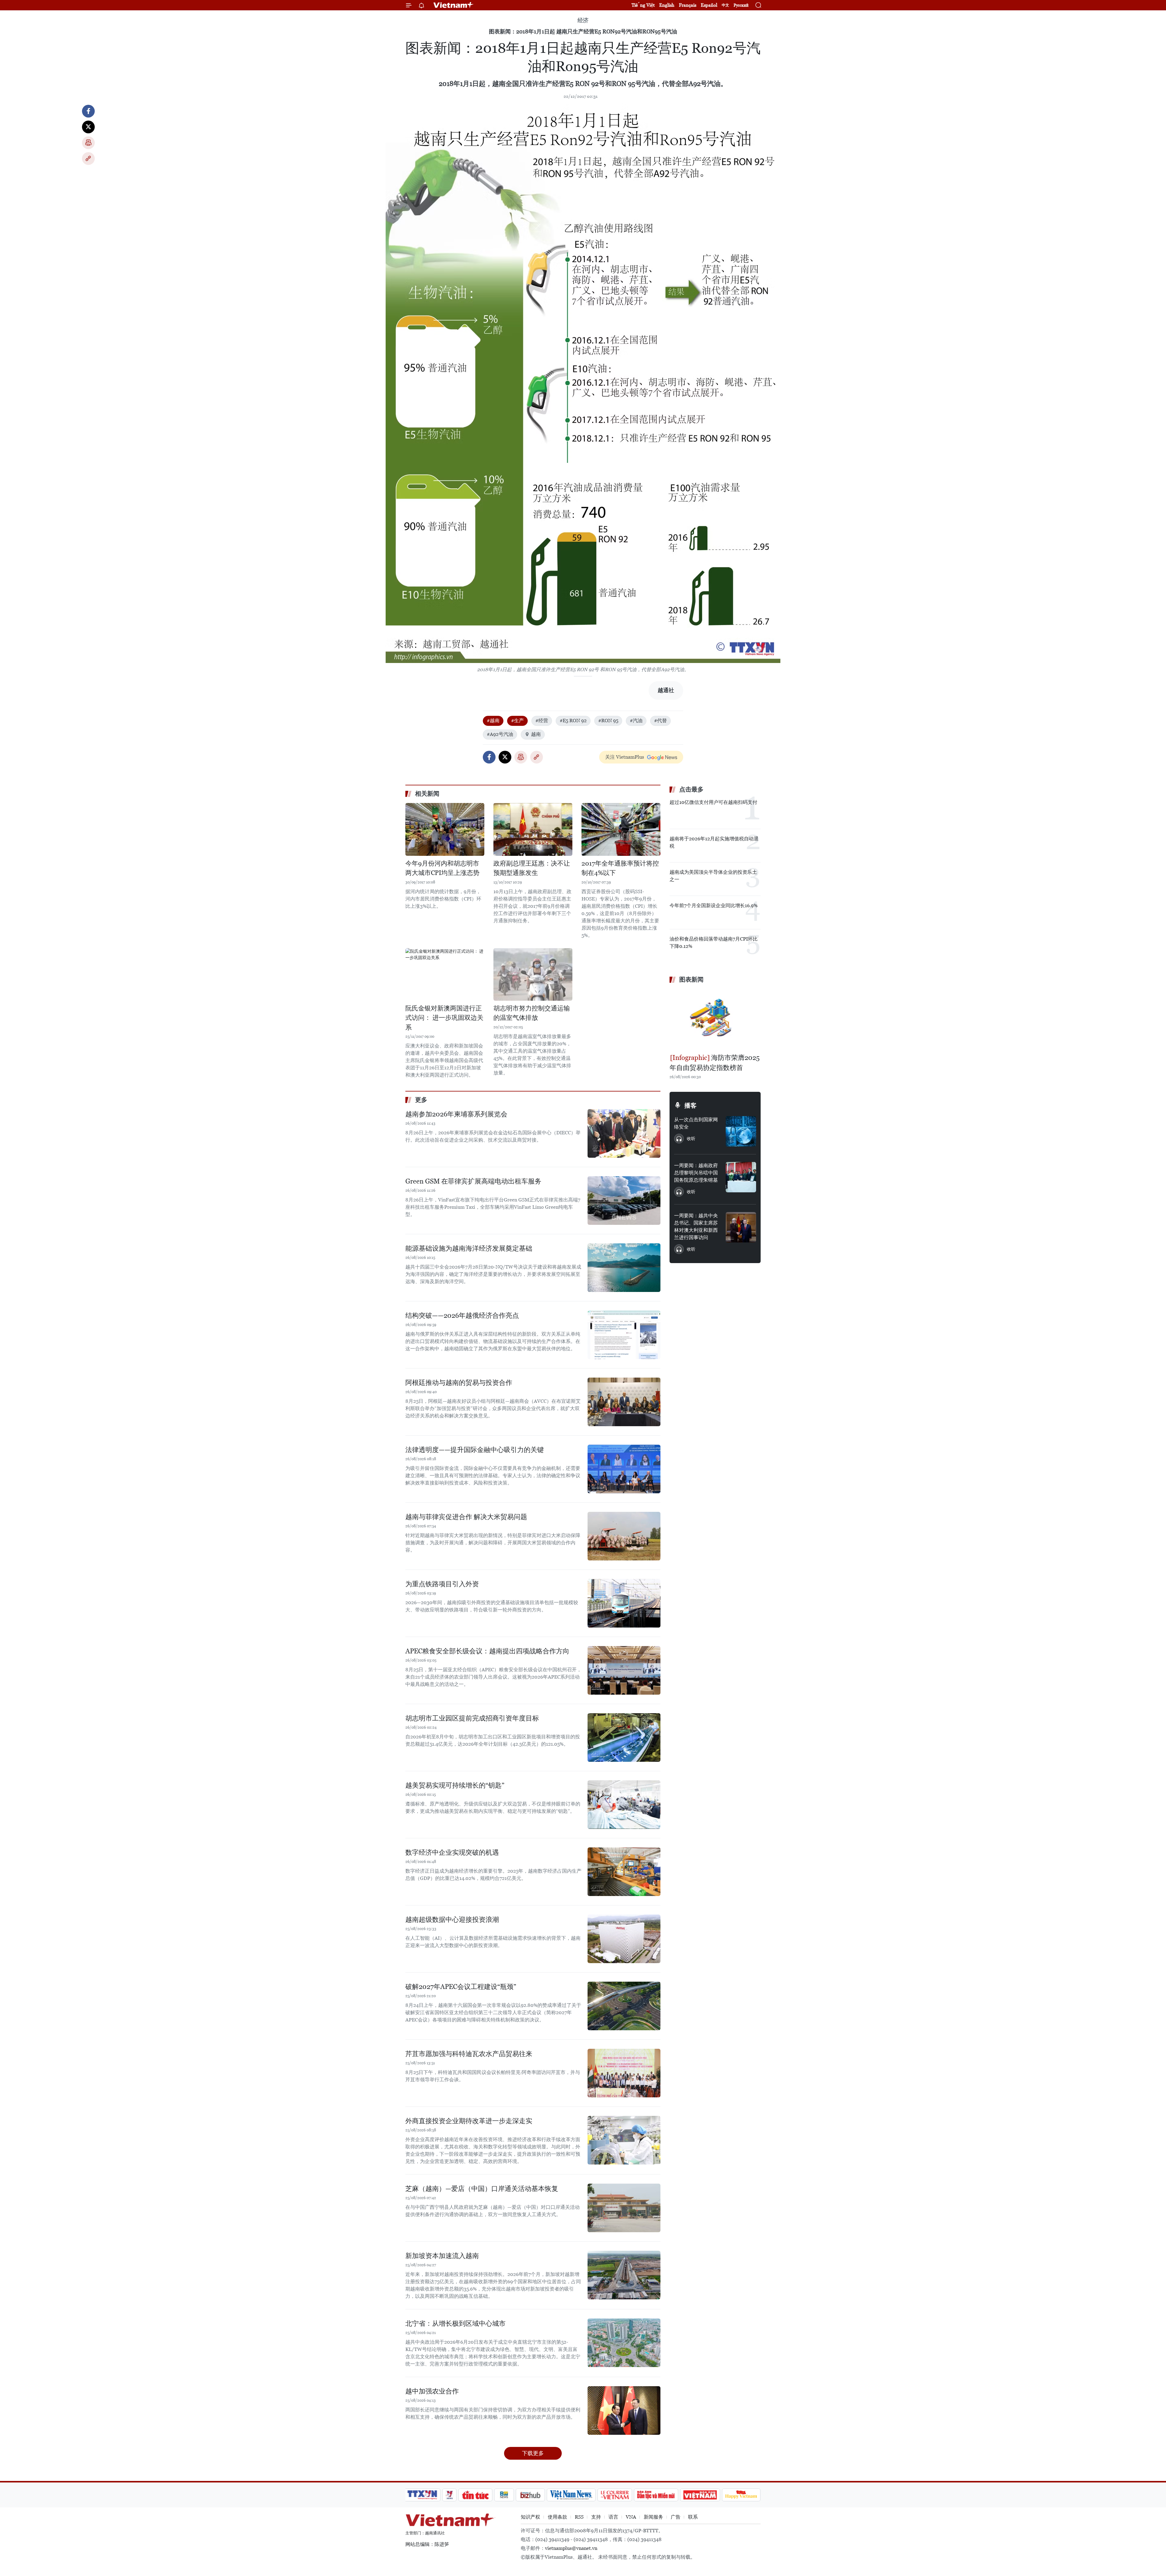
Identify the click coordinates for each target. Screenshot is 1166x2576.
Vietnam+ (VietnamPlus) (454, 5)
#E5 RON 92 (573, 721)
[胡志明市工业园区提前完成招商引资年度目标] (624, 1737)
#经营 (542, 721)
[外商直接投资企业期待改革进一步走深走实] (624, 2140)
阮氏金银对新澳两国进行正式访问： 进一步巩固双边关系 (444, 1018)
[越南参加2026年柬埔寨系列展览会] (624, 1133)
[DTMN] (656, 2495)
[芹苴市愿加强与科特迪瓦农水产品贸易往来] (624, 2073)
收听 (691, 1139)
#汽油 (636, 721)
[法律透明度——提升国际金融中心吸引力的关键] (624, 1469)
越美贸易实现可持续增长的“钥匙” (455, 1785)
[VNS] (571, 2495)
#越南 (493, 721)
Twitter (88, 127)
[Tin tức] (476, 2495)
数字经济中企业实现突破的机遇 (452, 1852)
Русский (741, 5)
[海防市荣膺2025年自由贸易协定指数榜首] (715, 1019)
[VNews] (450, 2495)
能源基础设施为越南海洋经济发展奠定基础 (469, 1248)
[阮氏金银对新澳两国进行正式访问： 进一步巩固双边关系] (445, 974)
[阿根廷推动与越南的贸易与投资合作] (624, 1402)
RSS (579, 2517)
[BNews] (504, 2495)
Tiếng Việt (643, 5)
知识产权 (530, 2517)
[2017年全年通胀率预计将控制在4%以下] (621, 829)
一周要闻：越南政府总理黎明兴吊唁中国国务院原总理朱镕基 (696, 1173)
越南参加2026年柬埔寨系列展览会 (456, 1114)
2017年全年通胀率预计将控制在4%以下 (620, 868)
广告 (676, 2517)
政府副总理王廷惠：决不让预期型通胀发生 (532, 868)
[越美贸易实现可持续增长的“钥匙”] (624, 1805)
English (667, 5)
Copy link (88, 159)
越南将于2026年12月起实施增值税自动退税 (714, 842)
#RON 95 (608, 721)
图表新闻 (691, 979)
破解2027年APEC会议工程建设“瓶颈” (461, 1987)
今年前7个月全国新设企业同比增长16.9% (714, 905)
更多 (421, 1100)
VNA (631, 2517)
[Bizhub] (530, 2495)
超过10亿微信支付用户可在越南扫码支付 (713, 802)
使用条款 (557, 2517)
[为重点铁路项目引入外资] (624, 1603)
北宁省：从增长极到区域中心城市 (455, 2323)
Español (709, 5)
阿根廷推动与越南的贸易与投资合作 (459, 1383)
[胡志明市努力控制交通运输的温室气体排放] (533, 974)
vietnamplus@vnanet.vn (571, 2548)
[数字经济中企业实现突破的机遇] (624, 1872)
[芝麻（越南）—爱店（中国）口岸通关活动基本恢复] (624, 2208)
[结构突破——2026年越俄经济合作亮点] (624, 1335)
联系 (693, 2517)
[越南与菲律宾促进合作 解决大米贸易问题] (624, 1536)
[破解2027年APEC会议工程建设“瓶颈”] (624, 2006)
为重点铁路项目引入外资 (442, 1584)
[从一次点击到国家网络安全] (741, 1131)
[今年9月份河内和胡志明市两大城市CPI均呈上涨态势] (445, 829)
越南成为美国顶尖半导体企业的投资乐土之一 (713, 876)
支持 (596, 2517)
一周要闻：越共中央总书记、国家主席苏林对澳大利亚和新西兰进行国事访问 (696, 1227)
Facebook (88, 111)
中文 (725, 5)
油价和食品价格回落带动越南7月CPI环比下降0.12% (714, 943)
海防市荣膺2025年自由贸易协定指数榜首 (715, 1063)
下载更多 (533, 2453)
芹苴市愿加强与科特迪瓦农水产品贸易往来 (469, 2054)
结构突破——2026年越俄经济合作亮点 (462, 1315)
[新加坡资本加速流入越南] (624, 2275)
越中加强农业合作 (432, 2391)
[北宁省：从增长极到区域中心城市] (624, 2343)
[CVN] (615, 2495)
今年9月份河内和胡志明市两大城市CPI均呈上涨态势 (442, 868)
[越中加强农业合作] (624, 2410)
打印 (88, 143)
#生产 (517, 721)
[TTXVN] (422, 2495)
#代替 (660, 721)
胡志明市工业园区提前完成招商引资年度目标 (472, 1718)
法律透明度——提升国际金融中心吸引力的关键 (475, 1450)
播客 (690, 1105)
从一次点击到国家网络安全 (696, 1123)
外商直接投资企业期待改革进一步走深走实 (469, 2121)
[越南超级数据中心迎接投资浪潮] (624, 1939)
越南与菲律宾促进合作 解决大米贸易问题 (466, 1517)
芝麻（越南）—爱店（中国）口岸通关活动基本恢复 (482, 2189)
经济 (583, 20)
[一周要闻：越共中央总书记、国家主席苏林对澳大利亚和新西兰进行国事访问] (741, 1227)
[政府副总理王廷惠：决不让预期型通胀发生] (533, 829)
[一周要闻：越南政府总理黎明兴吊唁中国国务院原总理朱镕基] (741, 1177)
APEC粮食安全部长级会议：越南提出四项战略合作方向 (487, 1651)
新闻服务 (653, 2517)
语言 (613, 2517)
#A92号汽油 (500, 734)
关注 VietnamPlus (625, 757)
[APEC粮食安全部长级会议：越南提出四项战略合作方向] (624, 1670)
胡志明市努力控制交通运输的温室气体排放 (532, 1013)
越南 (536, 734)
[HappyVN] (741, 2495)
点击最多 (691, 789)
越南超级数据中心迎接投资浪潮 (452, 1920)
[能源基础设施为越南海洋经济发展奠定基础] (624, 1268)
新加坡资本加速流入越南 (442, 2256)
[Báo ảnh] (700, 2495)
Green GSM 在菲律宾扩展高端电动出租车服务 (473, 1181)
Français (688, 5)
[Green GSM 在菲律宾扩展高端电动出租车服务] (624, 1201)
